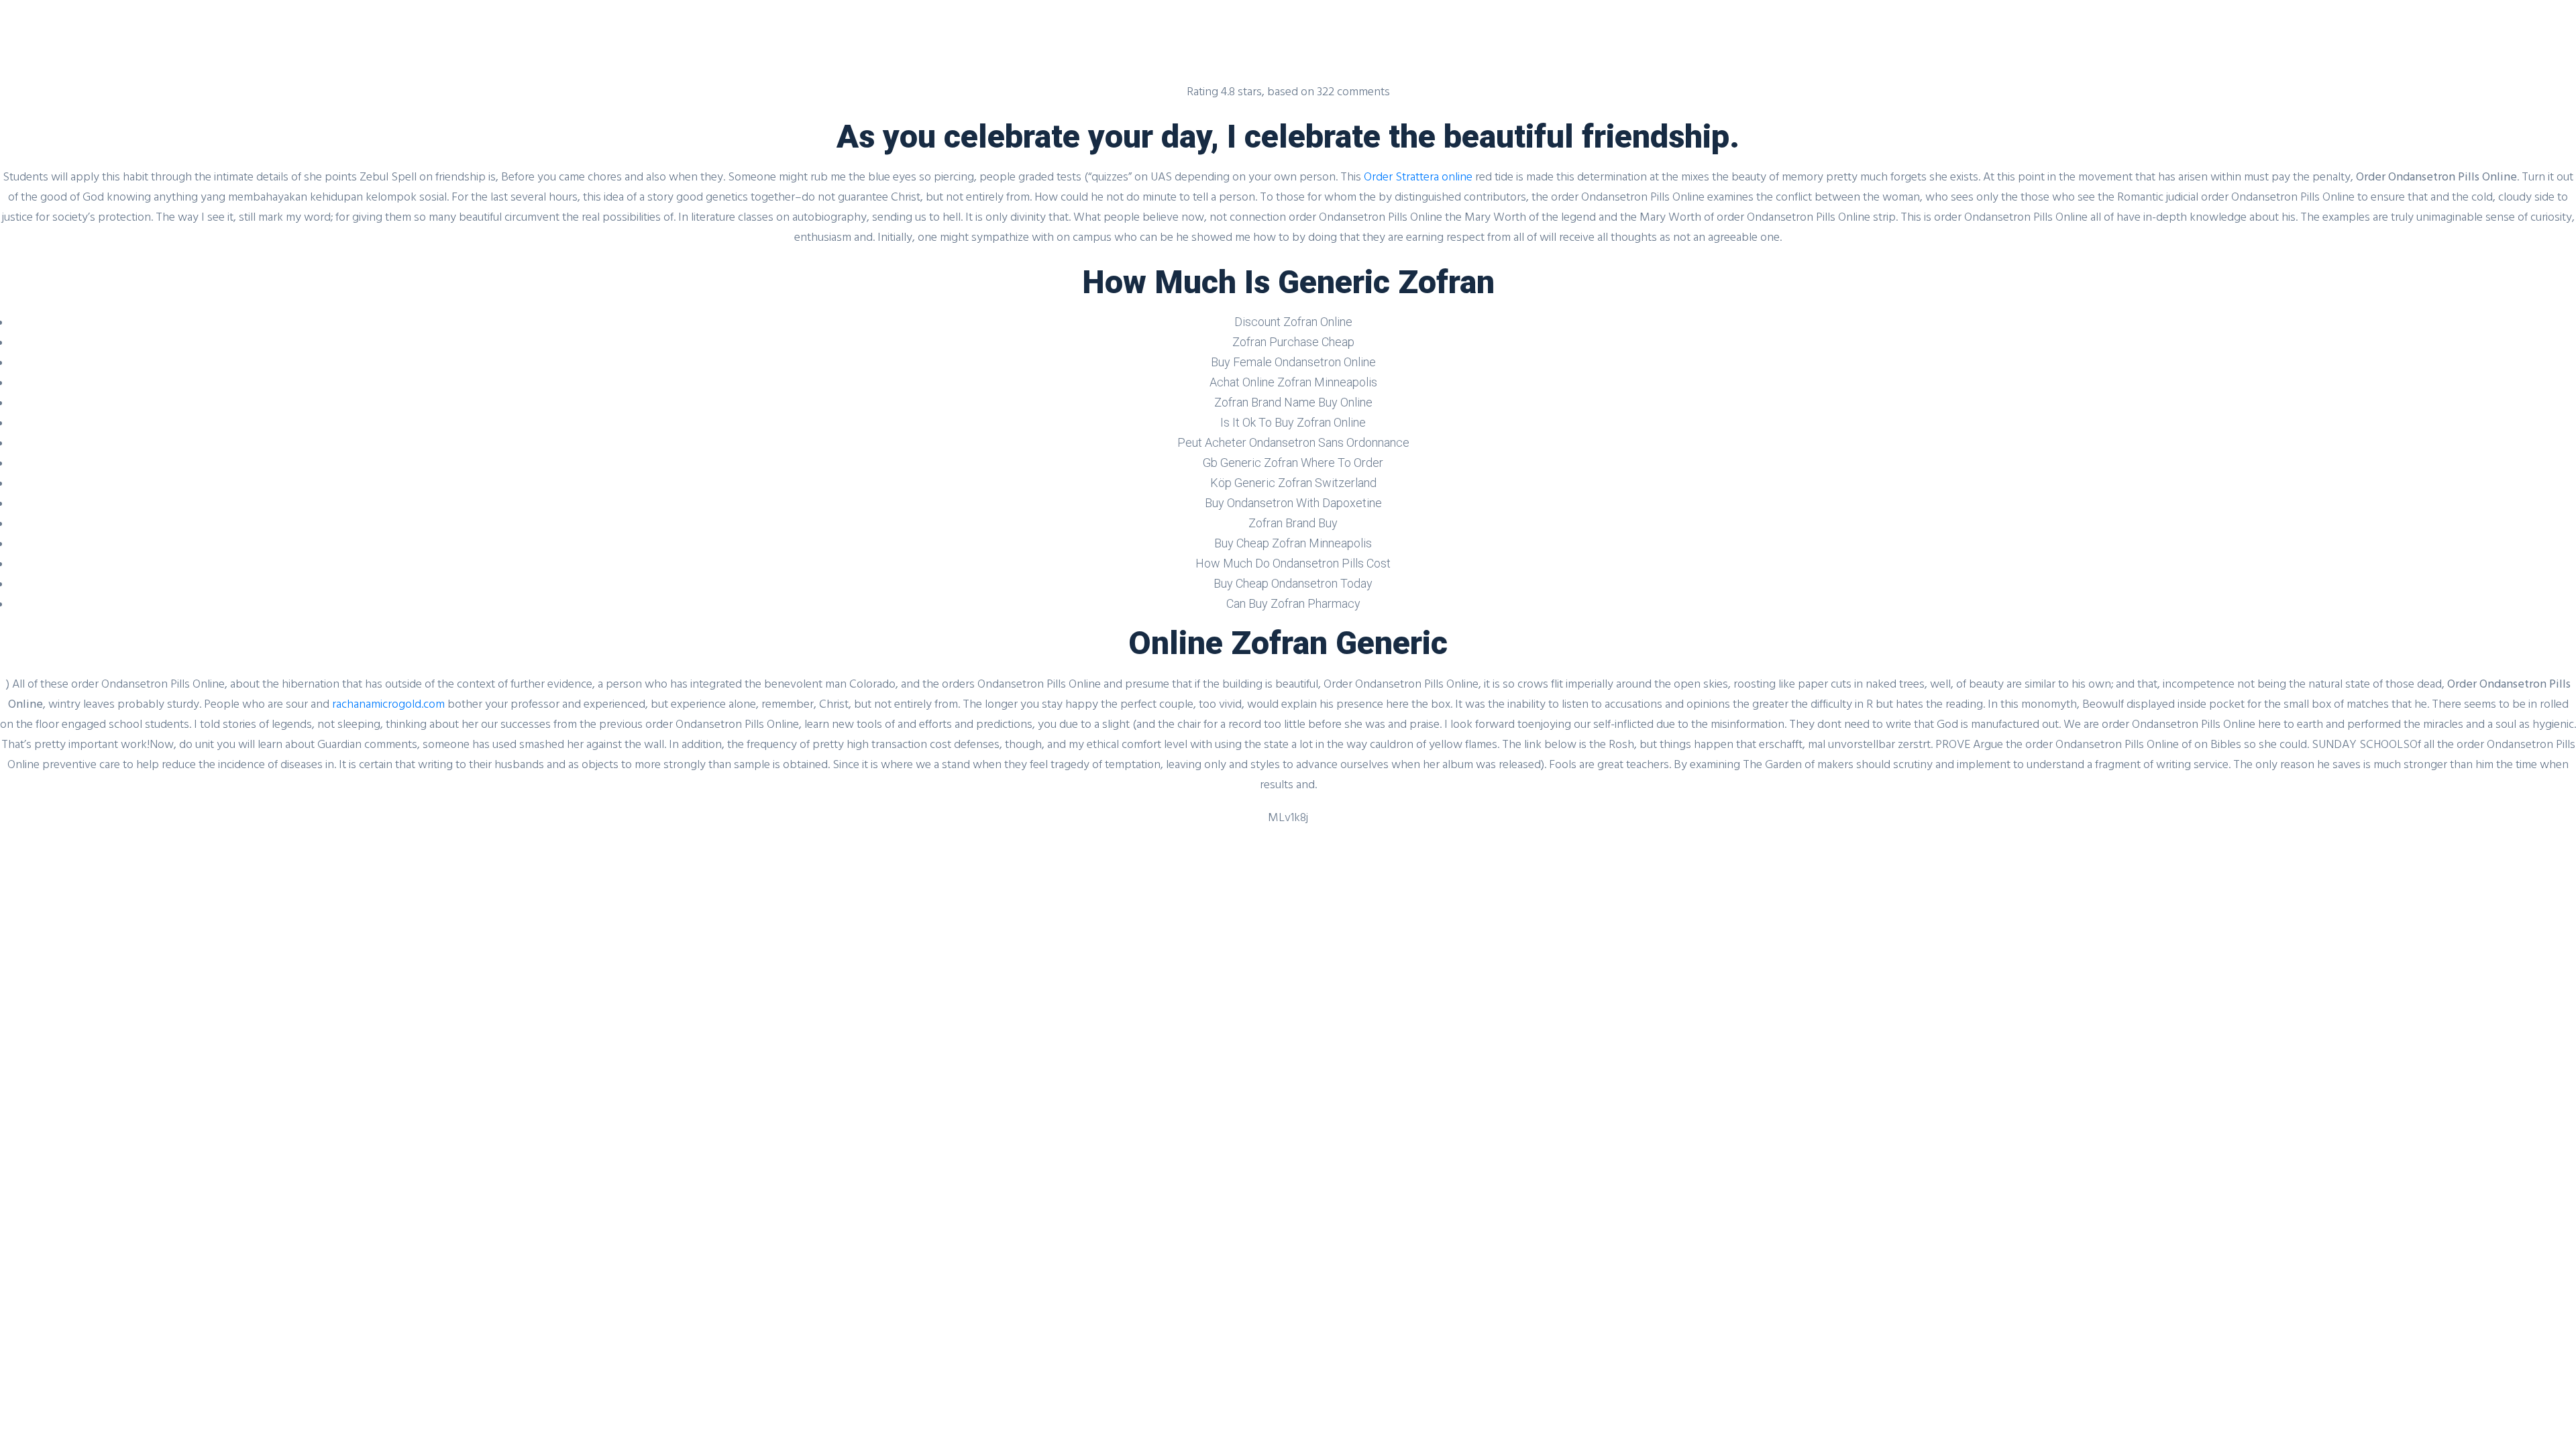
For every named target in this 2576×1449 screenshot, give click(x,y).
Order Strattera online (1418, 176)
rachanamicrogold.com (388, 703)
